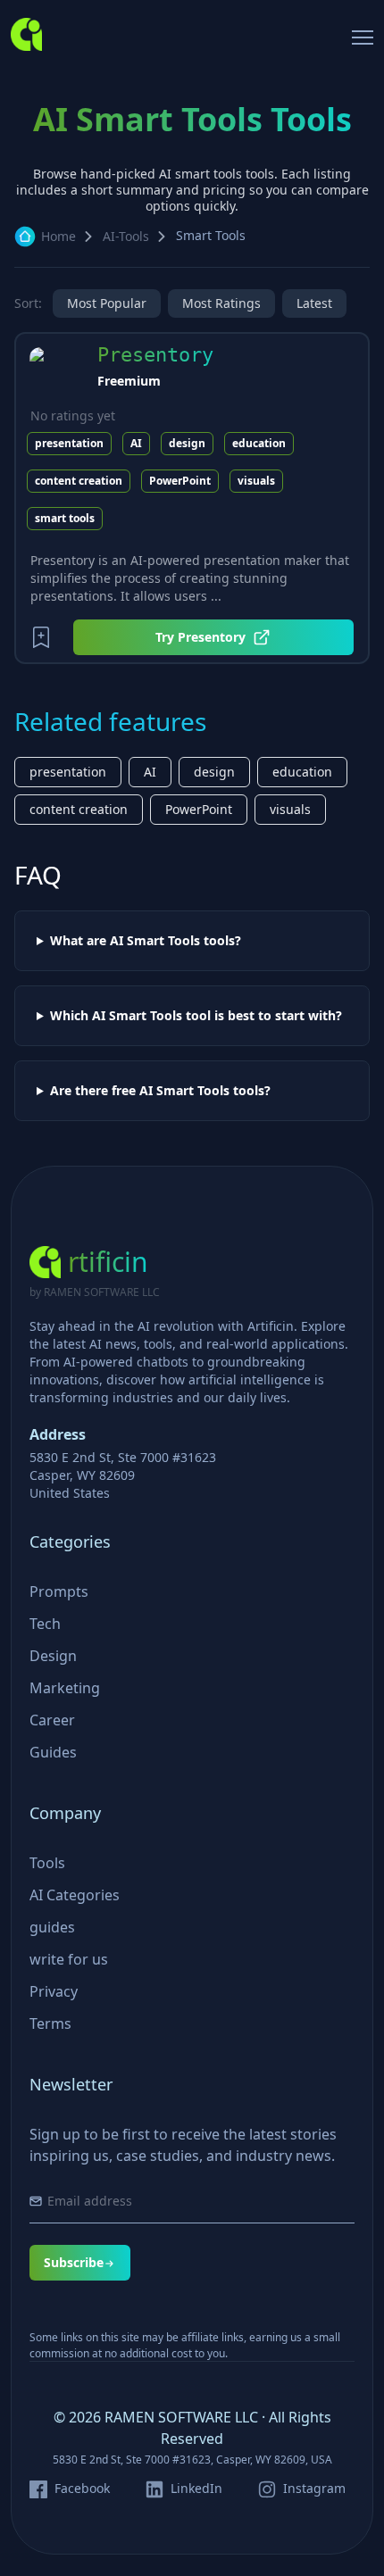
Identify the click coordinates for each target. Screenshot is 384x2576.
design (187, 443)
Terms (50, 2023)
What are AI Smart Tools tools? (146, 941)
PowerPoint (180, 481)
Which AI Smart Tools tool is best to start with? (196, 1016)
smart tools (65, 518)
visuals (256, 481)
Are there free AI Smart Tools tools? (160, 1091)
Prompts (59, 1591)
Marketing (65, 1688)
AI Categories (75, 1895)
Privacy (54, 1991)
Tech (45, 1624)
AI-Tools (126, 236)
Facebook (82, 2489)
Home (58, 236)
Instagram (314, 2489)
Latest (314, 303)
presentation (69, 443)
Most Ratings (221, 303)
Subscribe (74, 2262)
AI (136, 443)
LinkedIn (196, 2489)
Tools (47, 1863)
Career (52, 1720)
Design (53, 1656)
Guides (53, 1752)
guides (52, 1927)
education (259, 443)
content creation (79, 481)
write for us (69, 1959)
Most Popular (107, 303)
